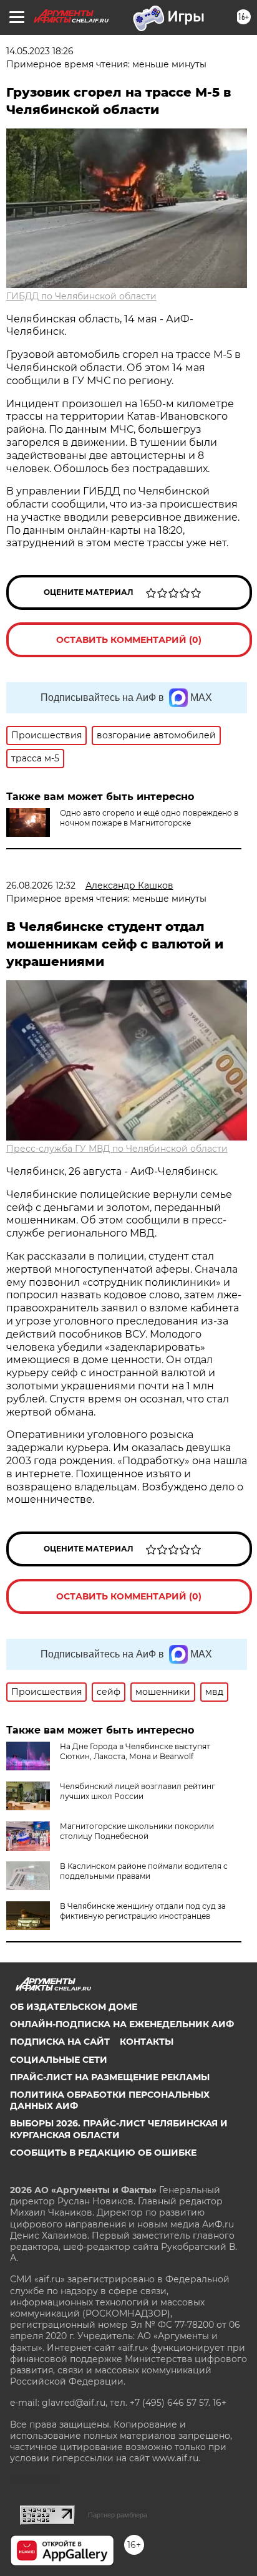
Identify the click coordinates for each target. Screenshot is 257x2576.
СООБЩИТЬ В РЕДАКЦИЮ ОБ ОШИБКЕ (103, 2153)
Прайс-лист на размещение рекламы (110, 2077)
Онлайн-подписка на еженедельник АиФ (122, 2024)
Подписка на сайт (60, 2042)
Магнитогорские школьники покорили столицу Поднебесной (137, 1831)
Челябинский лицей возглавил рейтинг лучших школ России (138, 1791)
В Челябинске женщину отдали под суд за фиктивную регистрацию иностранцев (143, 1911)
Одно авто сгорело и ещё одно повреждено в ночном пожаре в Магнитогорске (149, 818)
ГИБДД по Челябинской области (81, 296)
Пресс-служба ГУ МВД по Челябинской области (117, 1149)
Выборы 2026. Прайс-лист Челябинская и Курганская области (119, 2129)
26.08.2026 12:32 (41, 885)
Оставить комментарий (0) (129, 640)
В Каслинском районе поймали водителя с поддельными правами (144, 1871)
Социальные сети (59, 2060)
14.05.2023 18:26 (40, 51)
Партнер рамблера (118, 2515)
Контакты (147, 2042)
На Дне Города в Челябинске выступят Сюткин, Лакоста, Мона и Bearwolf (135, 1751)
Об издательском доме (74, 2007)
